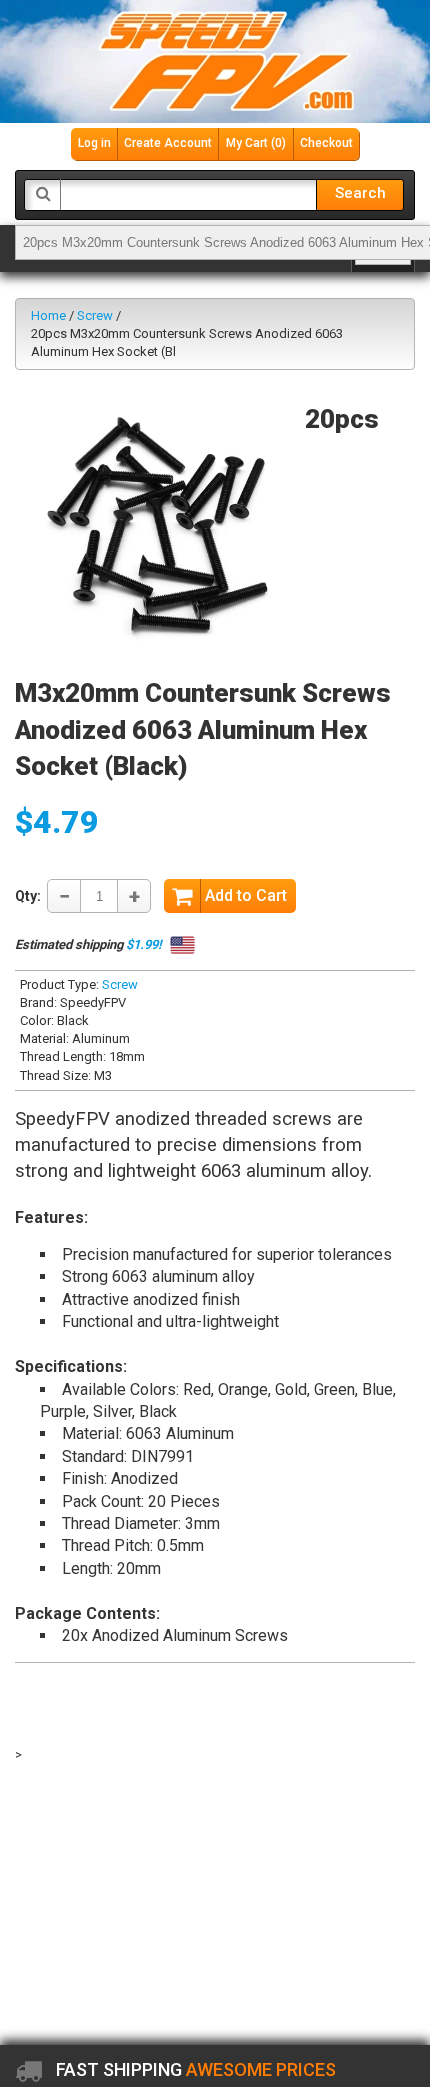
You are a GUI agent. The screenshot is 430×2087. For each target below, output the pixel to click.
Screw (95, 315)
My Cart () (256, 143)
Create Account (168, 143)
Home (48, 315)
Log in (94, 143)
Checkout (326, 143)
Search (360, 193)
